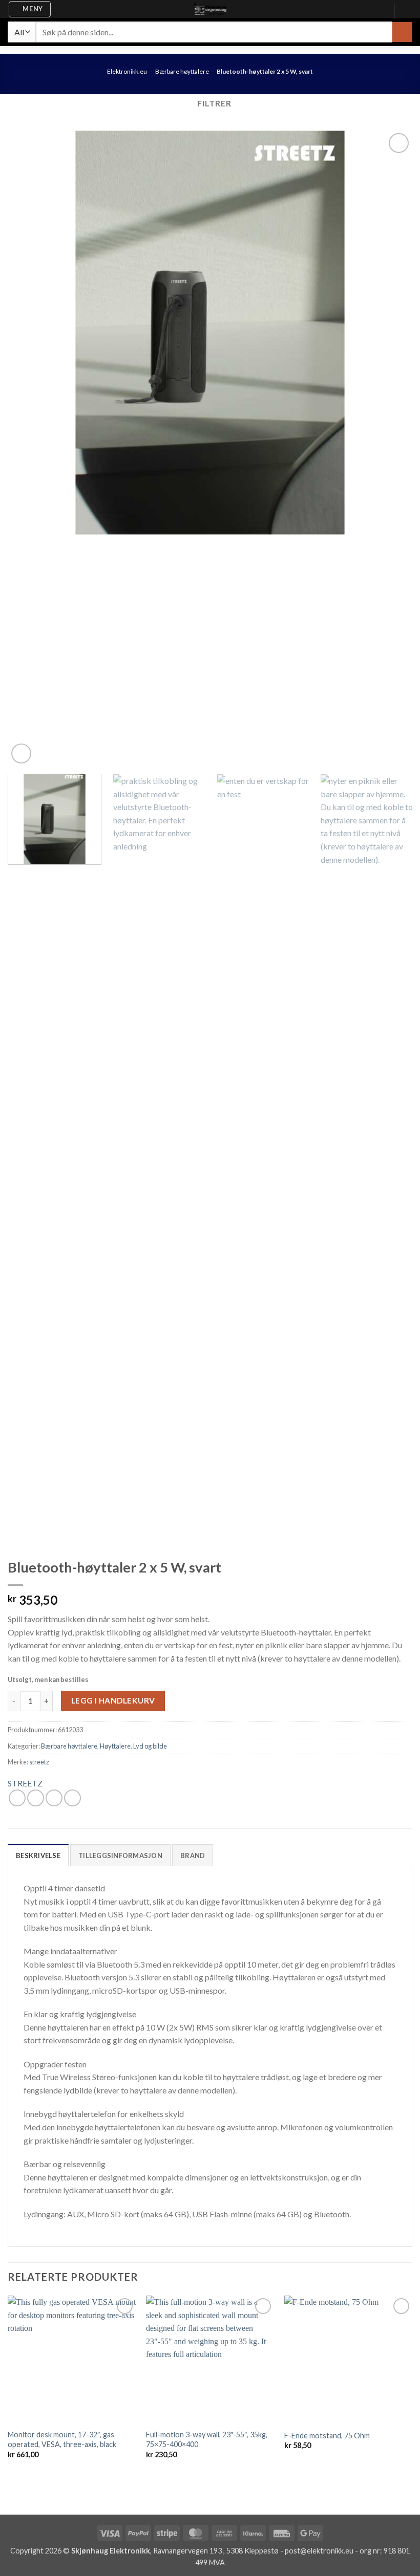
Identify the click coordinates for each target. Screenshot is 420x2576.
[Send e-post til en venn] (54, 1798)
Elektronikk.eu (127, 71)
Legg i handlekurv (113, 1700)
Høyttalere (115, 1746)
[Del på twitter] (36, 1798)
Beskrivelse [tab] (38, 1855)
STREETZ (25, 1783)
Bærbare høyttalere (182, 71)
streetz (39, 1762)
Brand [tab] (193, 1855)
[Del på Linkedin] (72, 1798)
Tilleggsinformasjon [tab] (120, 1855)
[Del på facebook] (17, 1798)
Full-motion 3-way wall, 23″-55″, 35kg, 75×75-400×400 (207, 2439)
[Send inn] (402, 32)
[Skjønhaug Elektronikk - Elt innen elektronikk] (210, 9)
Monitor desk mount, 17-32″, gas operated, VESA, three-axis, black (62, 2439)
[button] (30, 9)
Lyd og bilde (150, 1746)
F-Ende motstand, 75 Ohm (327, 2436)
